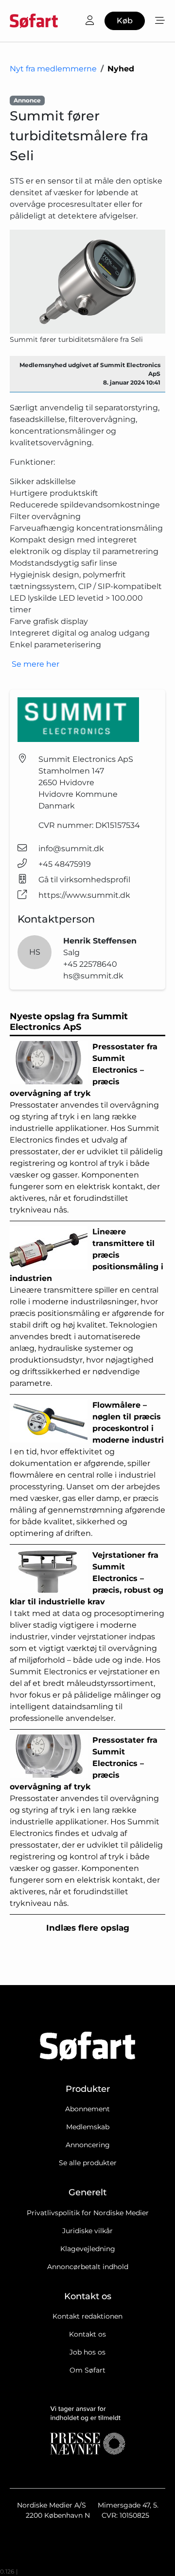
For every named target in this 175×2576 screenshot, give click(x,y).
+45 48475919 (65, 864)
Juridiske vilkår (87, 2231)
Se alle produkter (88, 2163)
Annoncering (88, 2145)
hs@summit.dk (93, 976)
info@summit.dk (71, 849)
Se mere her (35, 664)
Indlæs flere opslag (88, 1928)
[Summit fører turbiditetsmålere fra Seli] (87, 281)
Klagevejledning (88, 2249)
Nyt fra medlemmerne (53, 69)
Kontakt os (87, 2334)
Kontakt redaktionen (87, 2316)
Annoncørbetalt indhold (88, 2267)
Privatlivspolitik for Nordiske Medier (88, 2213)
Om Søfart (87, 2370)
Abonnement (87, 2109)
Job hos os (87, 2352)
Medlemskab (88, 2127)
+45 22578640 (90, 964)
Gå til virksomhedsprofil (84, 880)
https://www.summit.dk (84, 895)
